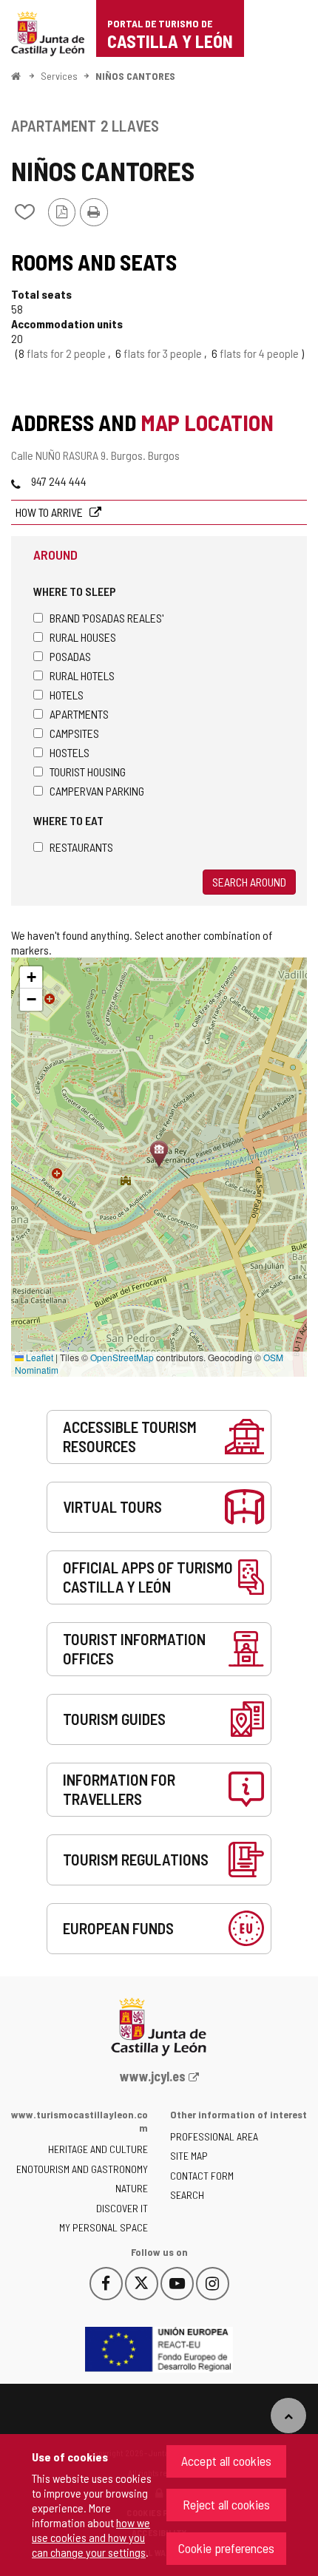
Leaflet (38, 1357)
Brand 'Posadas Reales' (106, 618)
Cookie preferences (226, 2548)
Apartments (79, 714)
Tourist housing (88, 772)
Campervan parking (97, 791)
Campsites (74, 733)
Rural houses (83, 637)
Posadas (70, 656)
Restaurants (81, 847)
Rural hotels (82, 675)
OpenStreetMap (122, 1357)
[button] (31, 977)
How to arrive (50, 512)
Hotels (67, 695)
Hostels (70, 752)
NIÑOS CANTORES (135, 76)
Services (59, 76)
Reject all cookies (226, 2504)
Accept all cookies (226, 2461)
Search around (249, 882)
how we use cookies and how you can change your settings (91, 2537)
